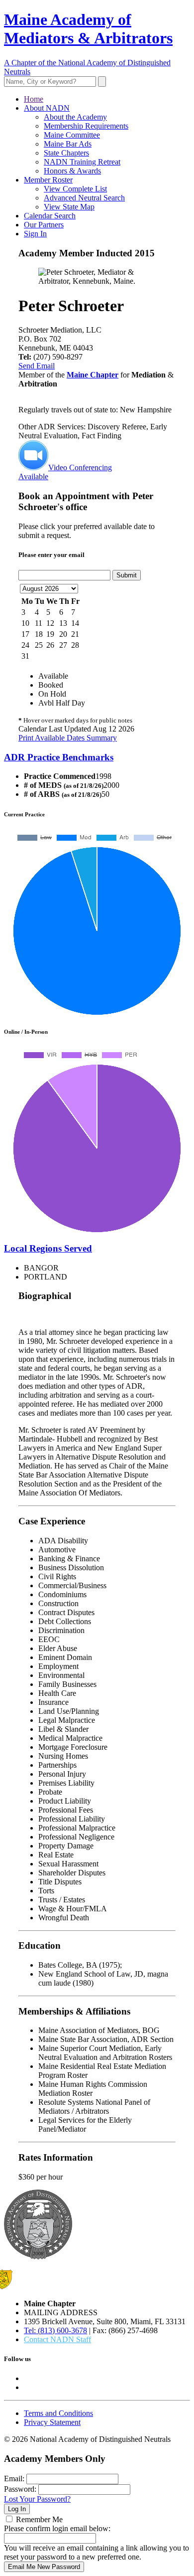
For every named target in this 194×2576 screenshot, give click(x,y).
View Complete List (75, 189)
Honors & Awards (72, 171)
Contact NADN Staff (57, 2339)
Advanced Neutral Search (84, 198)
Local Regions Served (48, 1248)
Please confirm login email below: (57, 2528)
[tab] (97, 757)
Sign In (35, 234)
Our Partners (44, 225)
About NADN (47, 108)
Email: (14, 2479)
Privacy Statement (52, 2422)
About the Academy (75, 117)
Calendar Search (50, 216)
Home (34, 99)
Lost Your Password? (37, 2499)
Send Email (37, 366)
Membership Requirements (86, 126)
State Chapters (66, 153)
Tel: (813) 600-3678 (55, 2330)
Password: (20, 2489)
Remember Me (39, 2519)
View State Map (69, 207)
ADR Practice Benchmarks (59, 757)
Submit (127, 575)
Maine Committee (72, 135)
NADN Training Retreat (82, 162)
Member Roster (48, 180)
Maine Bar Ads (68, 144)
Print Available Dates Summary (68, 738)
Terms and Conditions (58, 2413)
